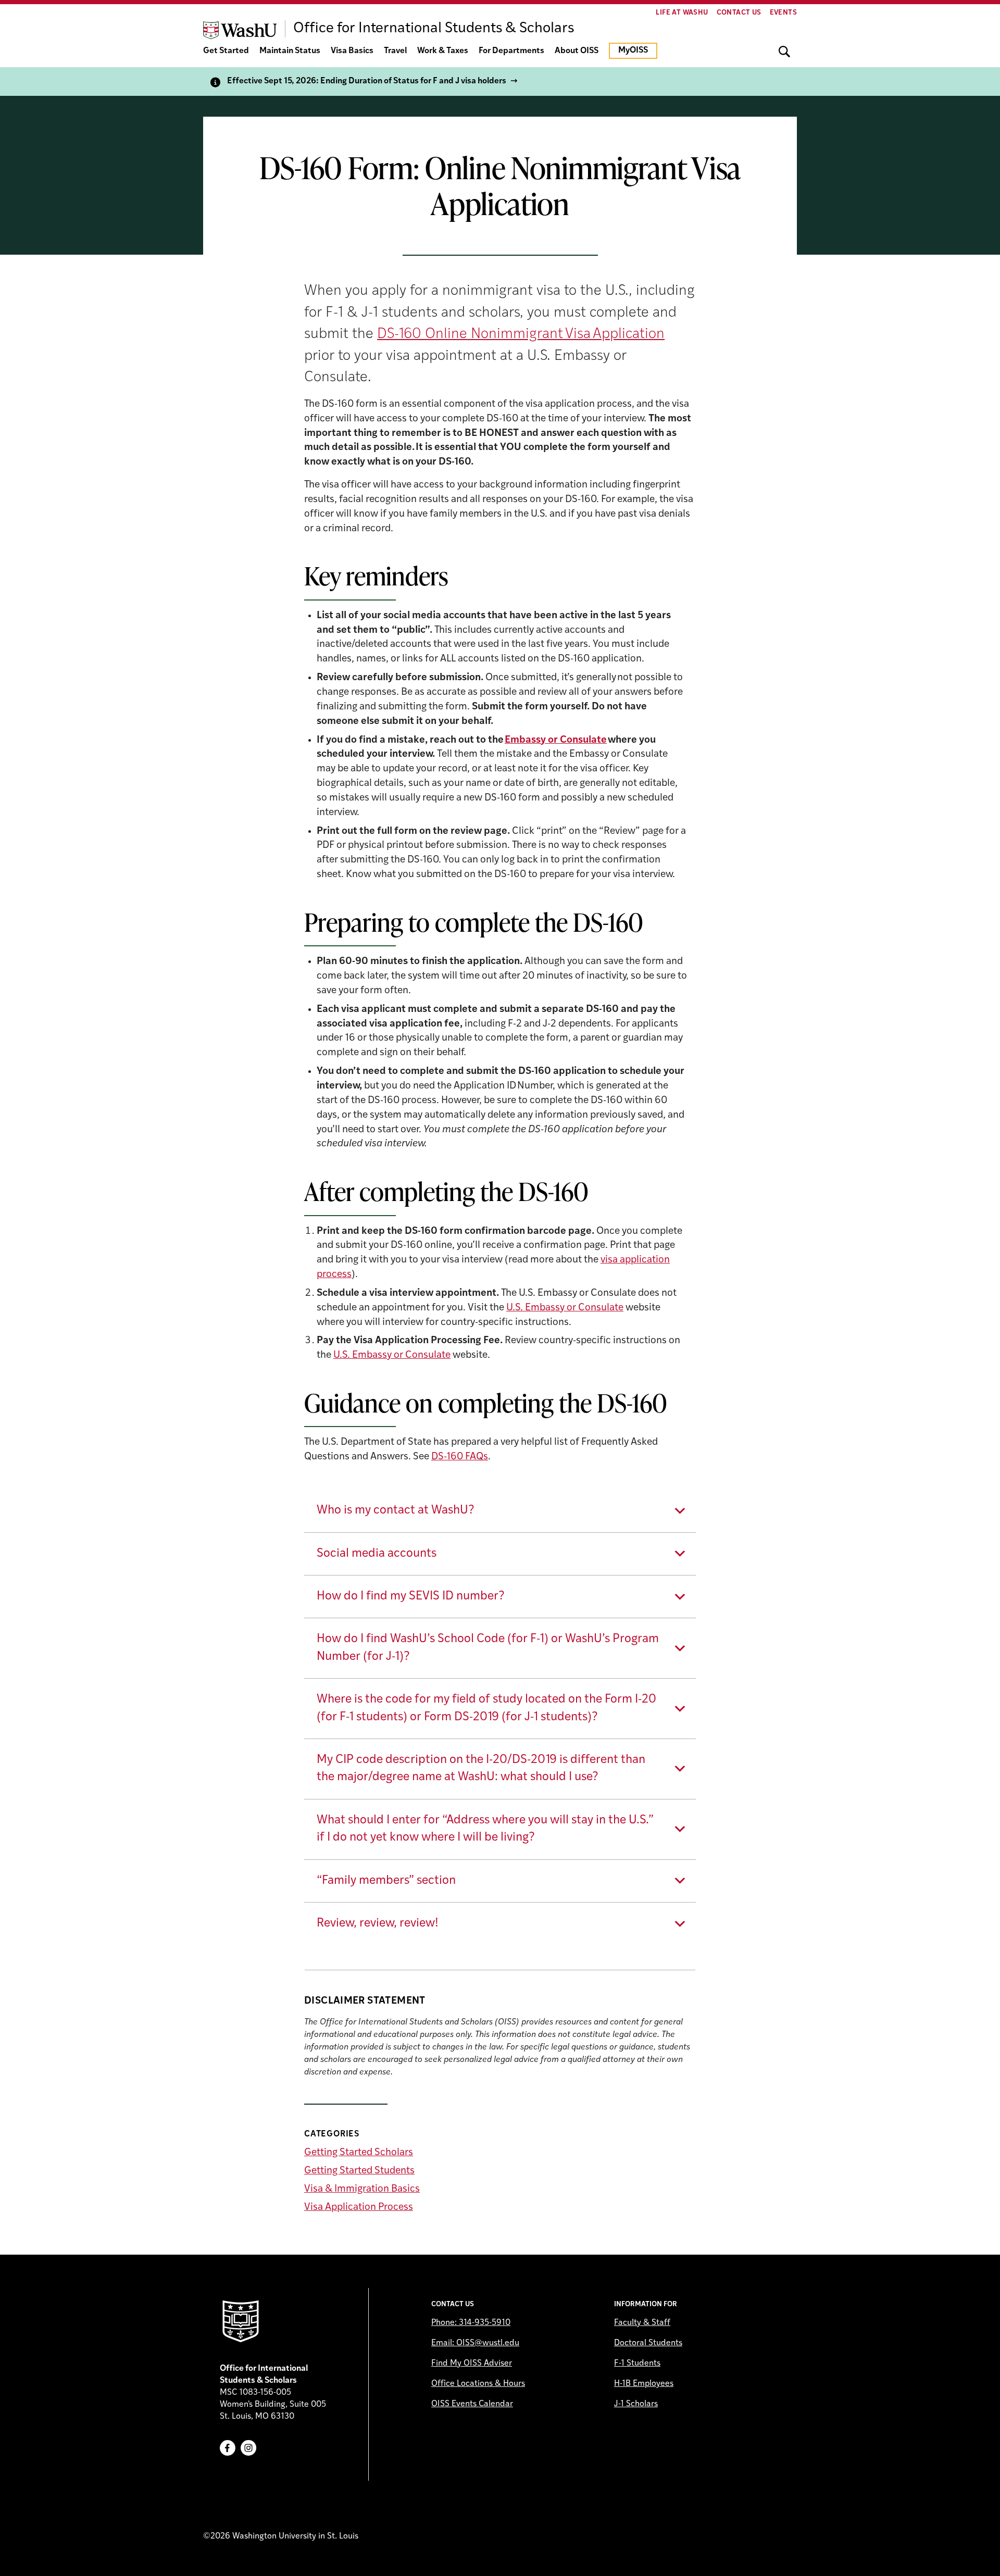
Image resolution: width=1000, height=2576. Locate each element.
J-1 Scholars (636, 2404)
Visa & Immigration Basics (362, 2189)
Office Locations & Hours (478, 2384)
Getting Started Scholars (359, 2153)
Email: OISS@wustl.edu (475, 2343)
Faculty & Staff (642, 2323)
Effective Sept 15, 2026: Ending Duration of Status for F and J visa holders (367, 81)
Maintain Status (290, 51)
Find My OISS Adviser (472, 2364)
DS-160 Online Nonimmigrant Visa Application (521, 334)
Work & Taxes (443, 51)
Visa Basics (352, 51)
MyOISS (633, 51)
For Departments (511, 51)
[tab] (500, 1511)
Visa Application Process (359, 2208)
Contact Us (739, 13)
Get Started (226, 51)
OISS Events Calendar (472, 2404)
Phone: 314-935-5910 (471, 2323)
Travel (395, 51)
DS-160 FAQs (460, 1457)
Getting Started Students (359, 2171)
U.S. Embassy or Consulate (565, 1308)
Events (783, 13)
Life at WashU (682, 13)
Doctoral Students (648, 2343)
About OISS (577, 51)
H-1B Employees (644, 2384)
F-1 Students (637, 2364)
